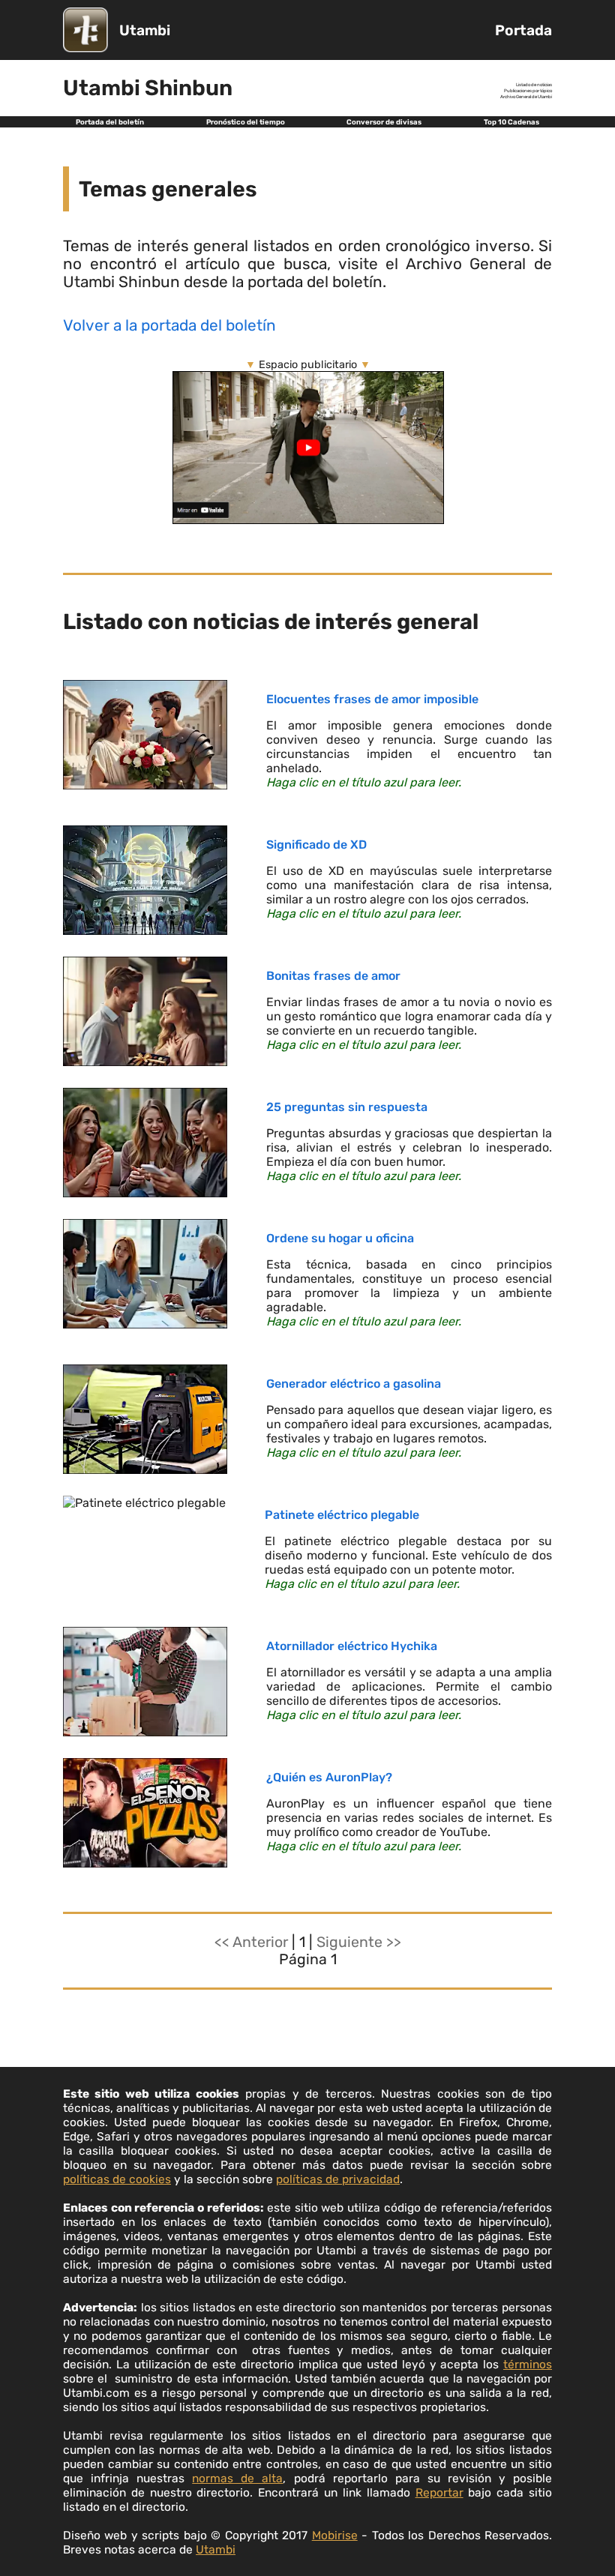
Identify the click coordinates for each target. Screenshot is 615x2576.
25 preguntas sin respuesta (347, 1107)
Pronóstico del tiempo (246, 122)
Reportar (439, 2492)
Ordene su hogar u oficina (340, 1238)
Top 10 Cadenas (511, 122)
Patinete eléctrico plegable (342, 1515)
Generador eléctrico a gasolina (354, 1384)
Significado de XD (316, 845)
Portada (523, 30)
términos (528, 2364)
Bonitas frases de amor (333, 976)
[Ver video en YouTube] (308, 520)
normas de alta (237, 2478)
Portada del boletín (110, 122)
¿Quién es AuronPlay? (329, 1777)
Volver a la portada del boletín (169, 325)
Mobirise (335, 2535)
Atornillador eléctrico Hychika (352, 1646)
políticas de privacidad (338, 2179)
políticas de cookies (117, 2179)
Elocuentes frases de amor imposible (372, 699)
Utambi (145, 30)
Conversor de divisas (384, 122)
